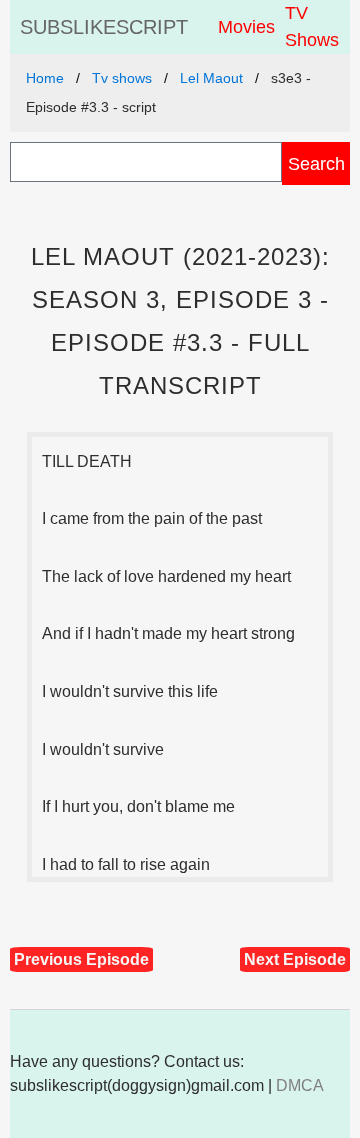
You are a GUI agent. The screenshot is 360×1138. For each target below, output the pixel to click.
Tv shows (122, 78)
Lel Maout (211, 78)
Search (316, 163)
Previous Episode (81, 959)
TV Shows (312, 26)
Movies (246, 27)
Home (45, 78)
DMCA (300, 1085)
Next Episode (295, 959)
